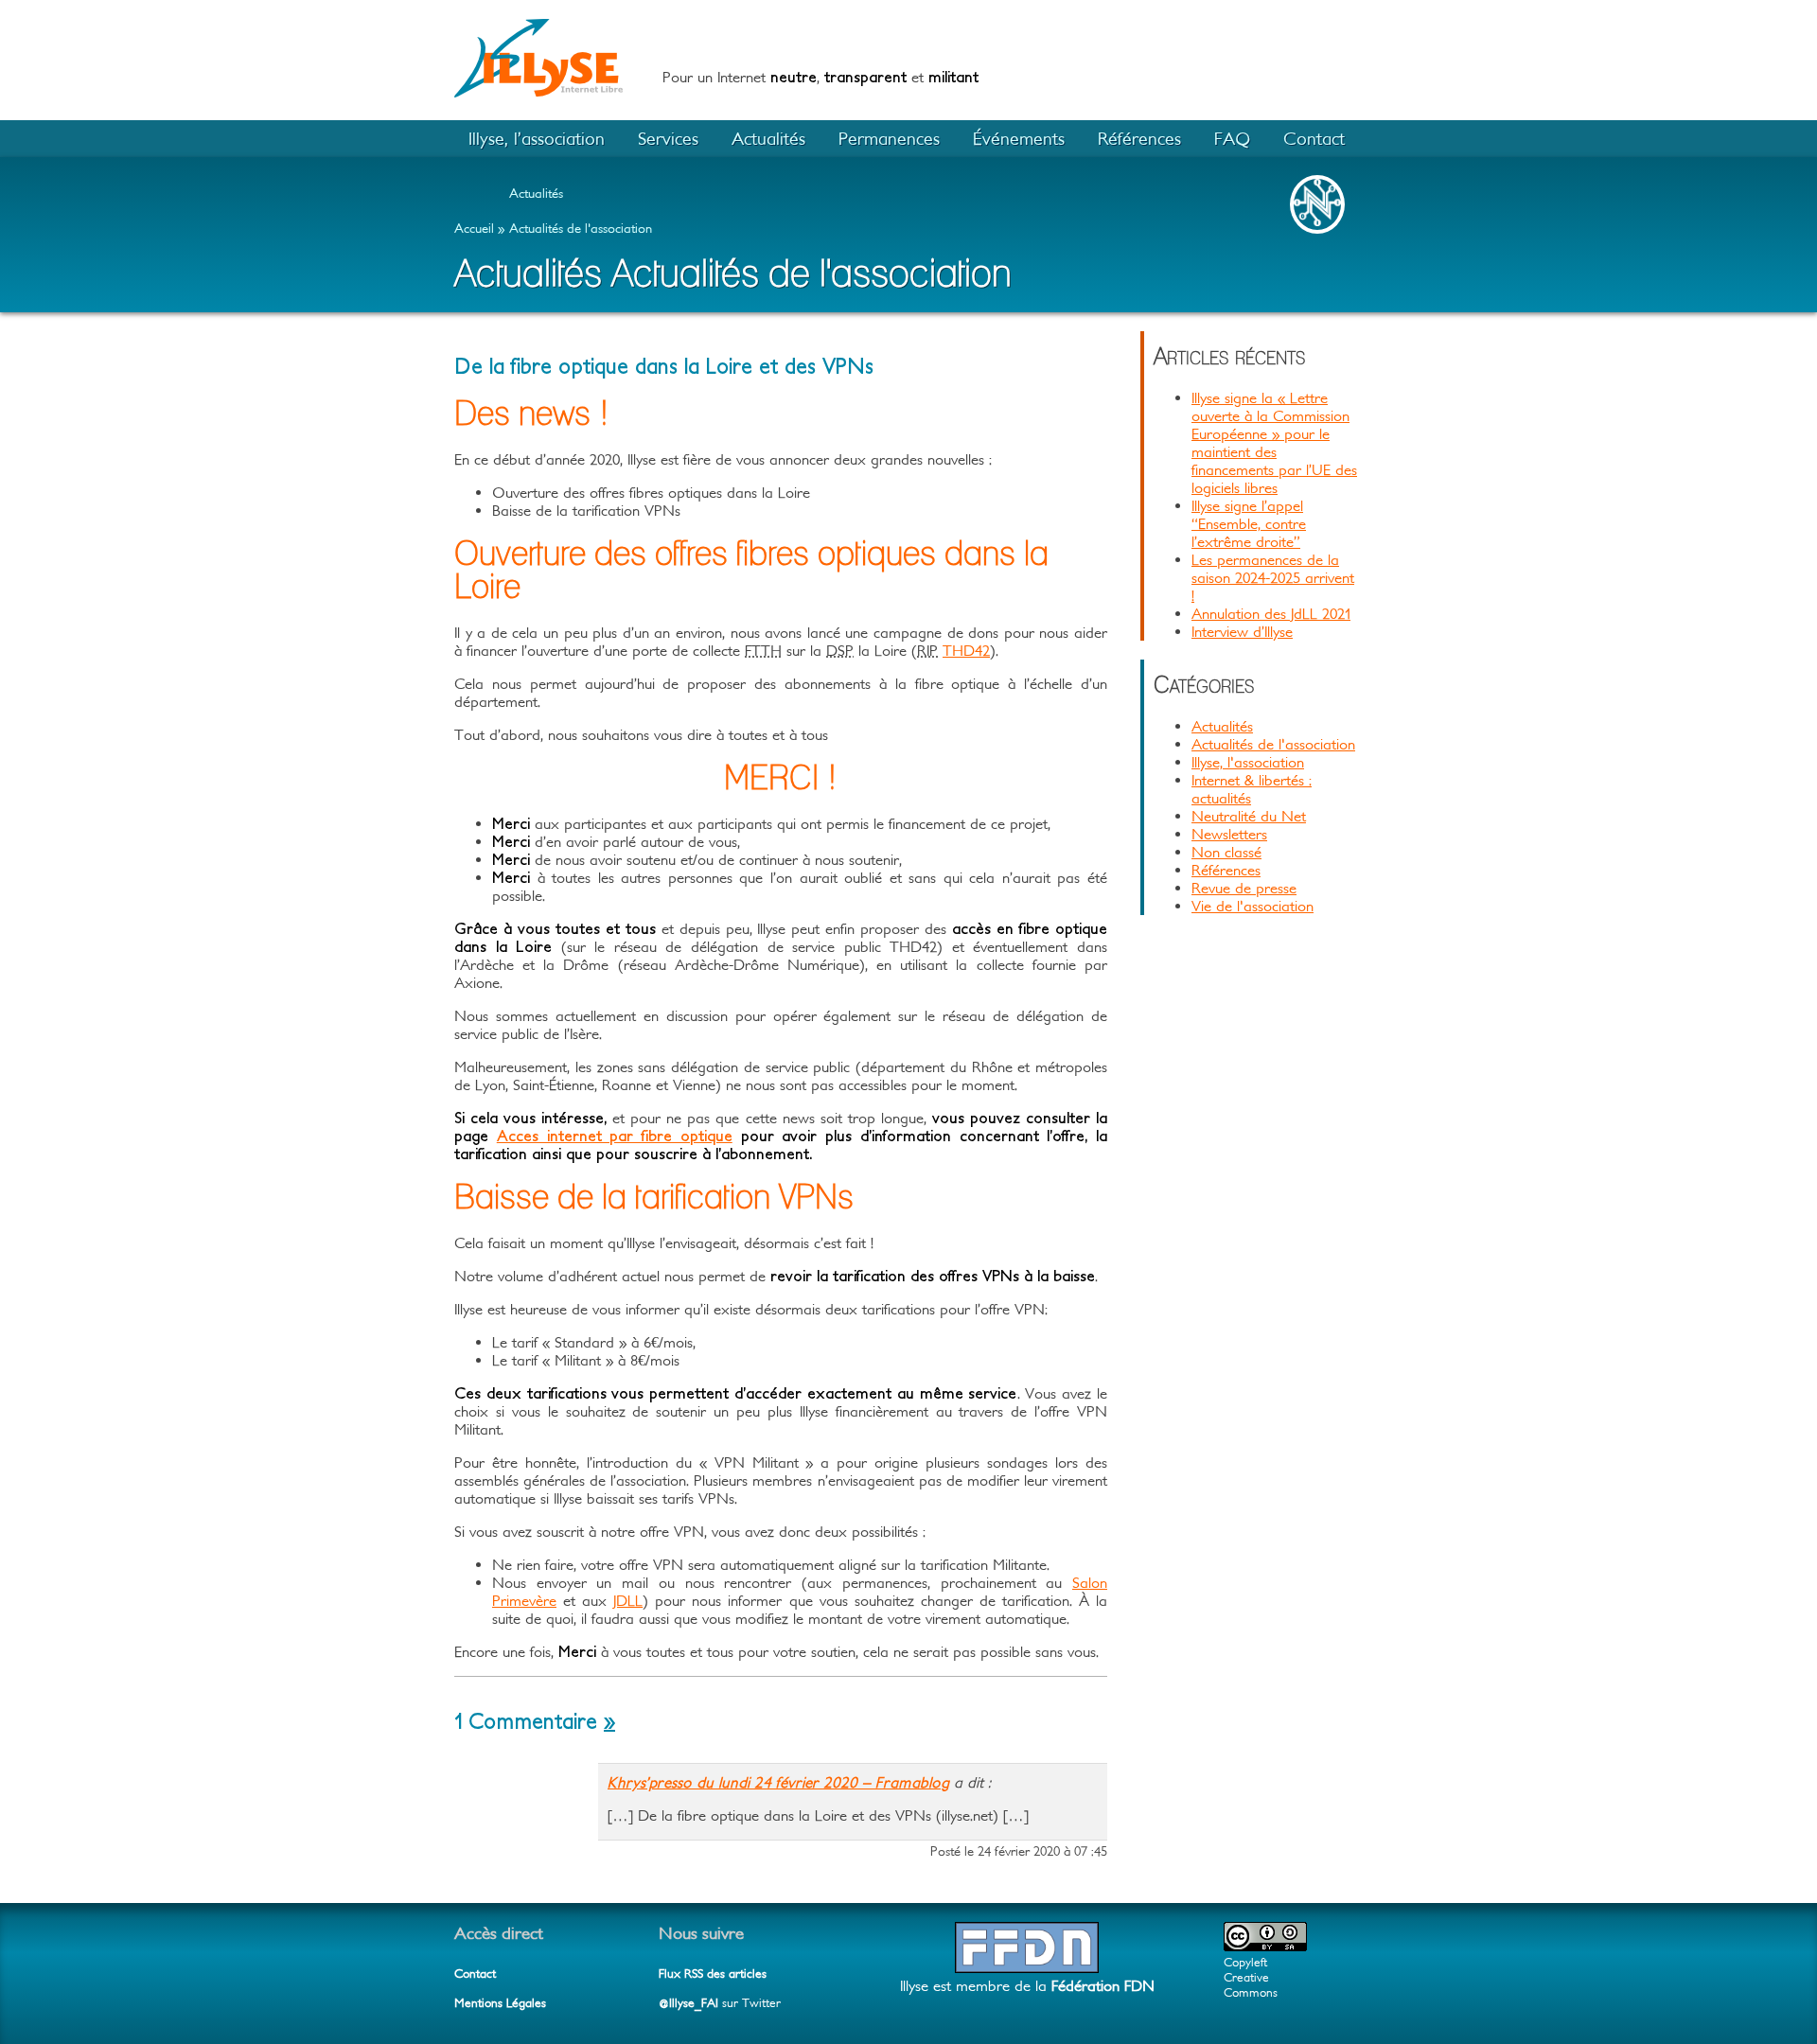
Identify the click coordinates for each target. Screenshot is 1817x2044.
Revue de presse (1244, 888)
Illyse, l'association (1248, 762)
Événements (1019, 138)
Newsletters (1229, 834)
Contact (1314, 138)
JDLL (628, 1600)
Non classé (1226, 852)
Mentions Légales (500, 2003)
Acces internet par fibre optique (615, 1136)
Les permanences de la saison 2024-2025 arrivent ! (1273, 577)
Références (1139, 138)
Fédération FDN (1103, 1985)
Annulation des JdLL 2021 (1271, 613)
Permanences (889, 138)
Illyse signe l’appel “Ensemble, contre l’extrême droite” (1249, 523)
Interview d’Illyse (1242, 631)
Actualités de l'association (581, 228)
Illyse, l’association (537, 138)
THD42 (966, 650)
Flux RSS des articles (713, 1974)
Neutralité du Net (1249, 816)
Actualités (768, 138)
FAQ (1232, 138)
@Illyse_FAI (688, 2003)
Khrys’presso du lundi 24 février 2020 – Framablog (778, 1782)
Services (668, 138)
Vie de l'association (1252, 906)
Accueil (474, 228)
